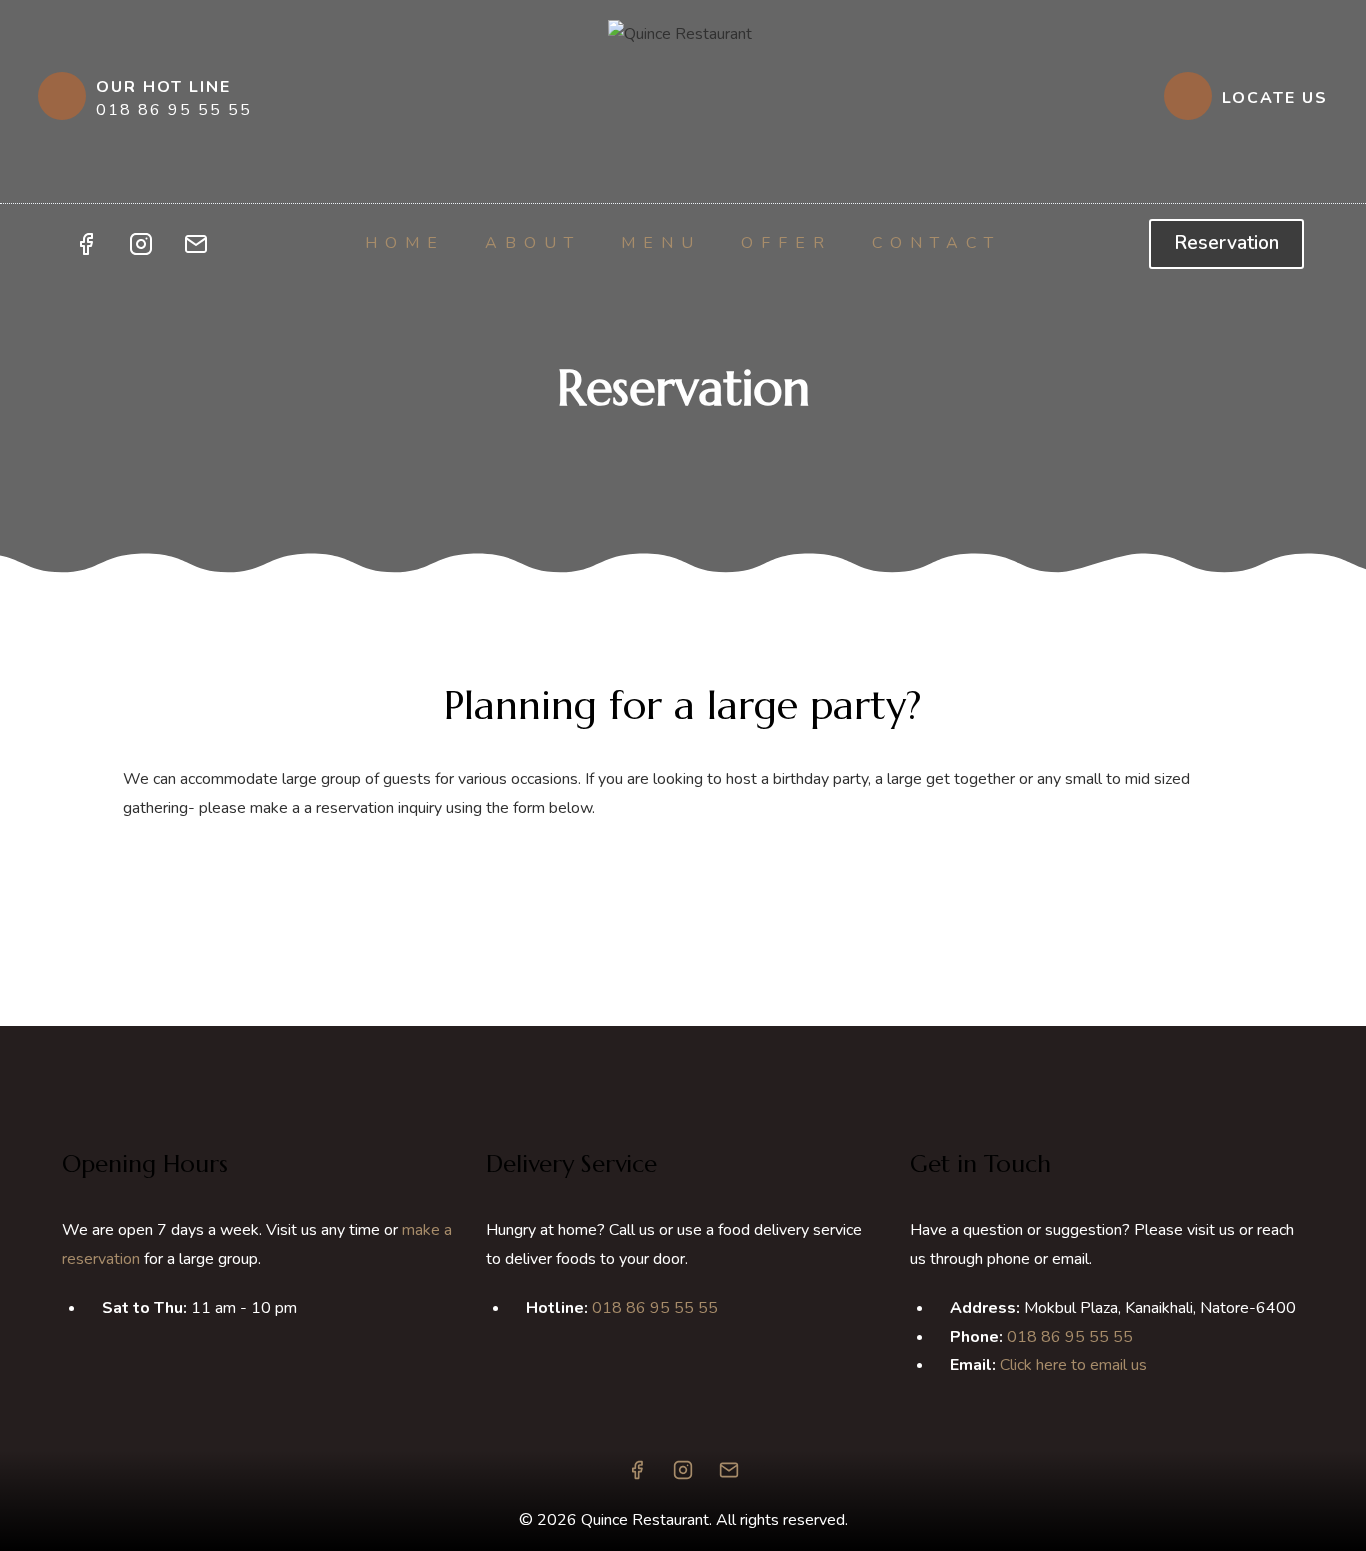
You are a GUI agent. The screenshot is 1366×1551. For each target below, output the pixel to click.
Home (405, 243)
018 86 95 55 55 (655, 1308)
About (533, 243)
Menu (661, 243)
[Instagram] (141, 244)
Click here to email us (1073, 1365)
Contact (936, 243)
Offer (786, 243)
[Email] (196, 244)
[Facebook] (86, 244)
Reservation (1226, 243)
